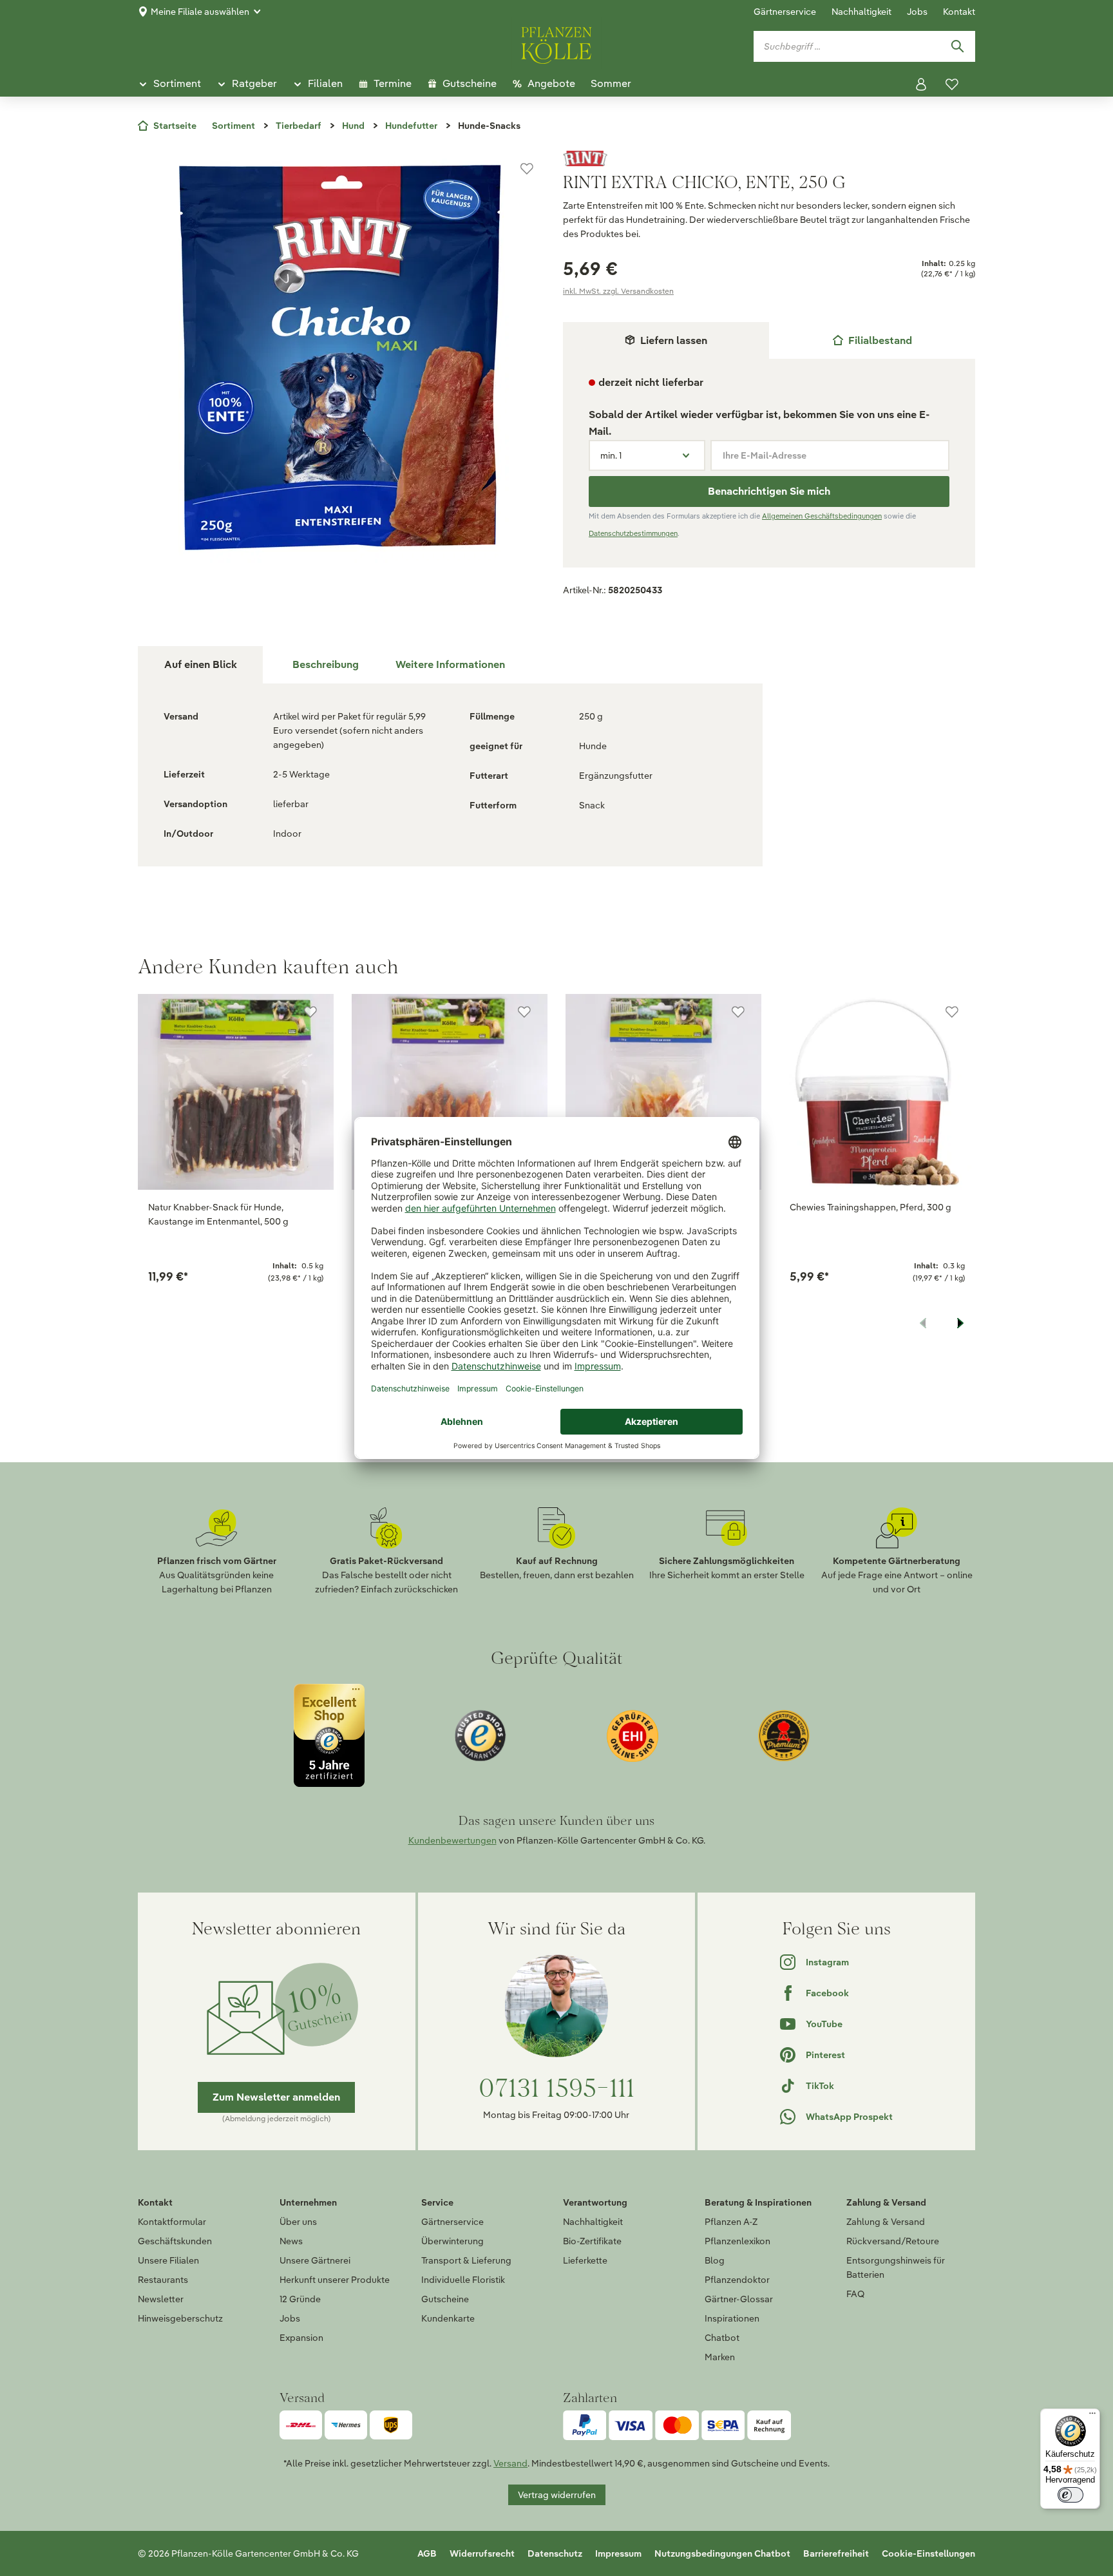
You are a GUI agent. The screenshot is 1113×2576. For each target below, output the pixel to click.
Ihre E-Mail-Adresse (765, 455)
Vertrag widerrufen (557, 2495)
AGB (427, 2553)
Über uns (298, 2222)
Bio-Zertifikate (592, 2241)
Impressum (618, 2553)
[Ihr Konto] (921, 84)
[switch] (1070, 2495)
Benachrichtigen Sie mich (769, 491)
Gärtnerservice (785, 12)
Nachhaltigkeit (861, 12)
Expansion (301, 2338)
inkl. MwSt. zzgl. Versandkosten (618, 291)
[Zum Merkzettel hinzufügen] (527, 169)
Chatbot (722, 2338)
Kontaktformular (172, 2222)
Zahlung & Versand (886, 2222)
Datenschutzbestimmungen (633, 533)
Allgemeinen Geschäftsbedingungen (822, 516)
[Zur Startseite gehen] (556, 43)
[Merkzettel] (952, 84)
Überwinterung (452, 2241)
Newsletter (161, 2299)
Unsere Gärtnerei (315, 2260)
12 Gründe (300, 2299)
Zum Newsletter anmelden (276, 2097)
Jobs (917, 12)
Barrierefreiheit (836, 2553)
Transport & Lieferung (466, 2260)
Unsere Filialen (168, 2260)
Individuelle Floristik (463, 2280)
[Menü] (1092, 2416)
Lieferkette (585, 2260)
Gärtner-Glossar (739, 2299)
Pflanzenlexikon (737, 2241)
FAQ (855, 2294)
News (291, 2241)
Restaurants (163, 2280)
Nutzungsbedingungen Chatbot (722, 2553)
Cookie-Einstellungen (928, 2553)
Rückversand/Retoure (893, 2241)
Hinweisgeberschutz (180, 2318)
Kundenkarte (448, 2318)
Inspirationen (732, 2318)
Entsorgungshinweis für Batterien (896, 2267)
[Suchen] (957, 46)
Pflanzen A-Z (731, 2222)
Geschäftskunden (175, 2241)
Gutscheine (445, 2299)
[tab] (872, 340)
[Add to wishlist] (310, 1012)
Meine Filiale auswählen (200, 12)
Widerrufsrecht (482, 2553)
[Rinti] (769, 158)
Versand (510, 2463)
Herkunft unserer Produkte (335, 2280)
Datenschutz (555, 2553)
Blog (715, 2260)
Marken (720, 2357)
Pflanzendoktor (737, 2280)
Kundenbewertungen (452, 1840)
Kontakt (959, 12)
